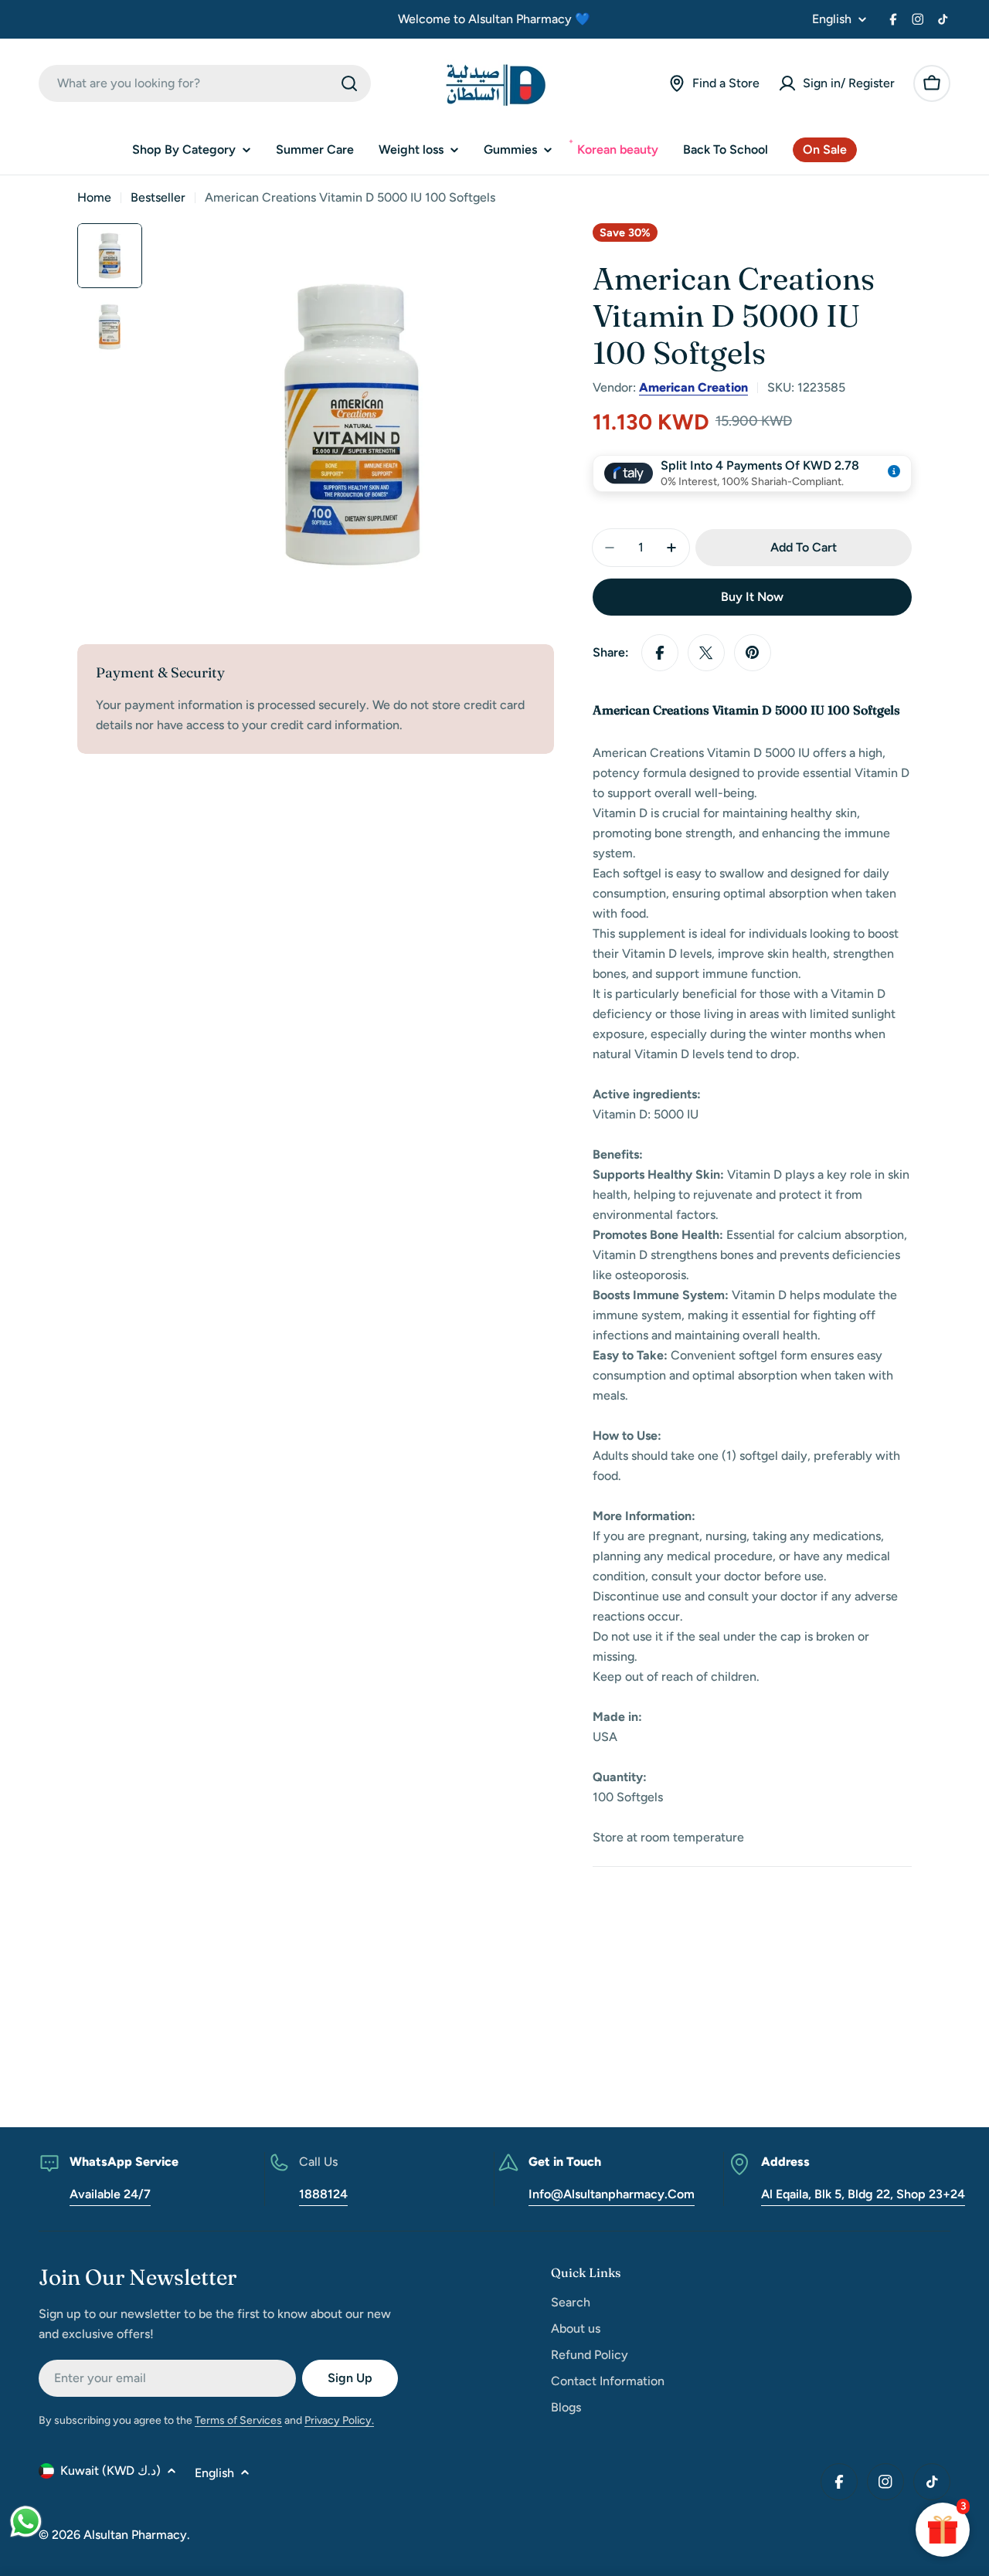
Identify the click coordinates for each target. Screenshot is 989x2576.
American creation (693, 387)
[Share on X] (706, 653)
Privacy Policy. (339, 2420)
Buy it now (752, 597)
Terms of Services (238, 2420)
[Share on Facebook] (660, 653)
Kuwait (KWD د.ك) (110, 2471)
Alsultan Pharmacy (135, 2535)
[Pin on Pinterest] (753, 653)
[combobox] (205, 83)
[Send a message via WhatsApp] (26, 2522)
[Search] (349, 83)
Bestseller (158, 197)
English (832, 19)
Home (94, 197)
